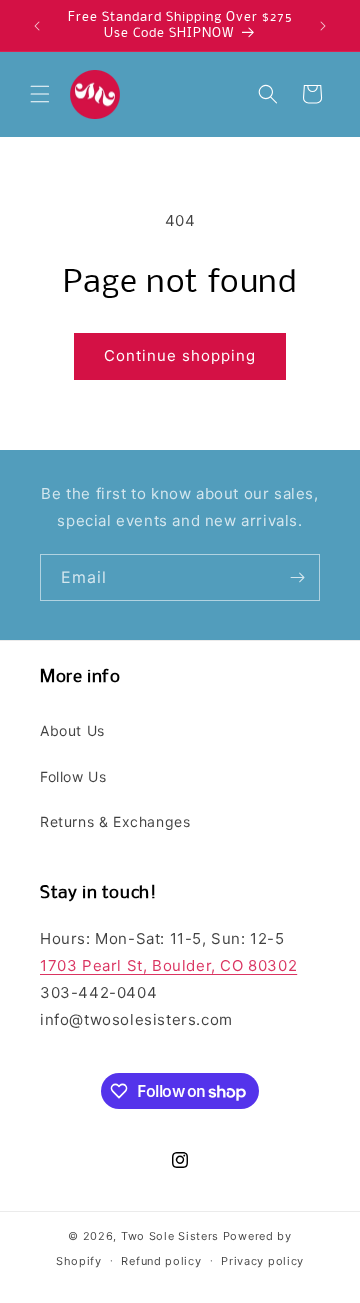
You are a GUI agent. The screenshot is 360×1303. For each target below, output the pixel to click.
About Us (72, 730)
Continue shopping (180, 355)
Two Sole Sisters (170, 1236)
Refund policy (161, 1261)
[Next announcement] (323, 26)
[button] (40, 94)
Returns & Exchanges (115, 821)
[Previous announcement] (37, 26)
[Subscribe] (297, 577)
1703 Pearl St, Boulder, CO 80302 (168, 965)
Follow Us (73, 776)
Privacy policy (262, 1261)
